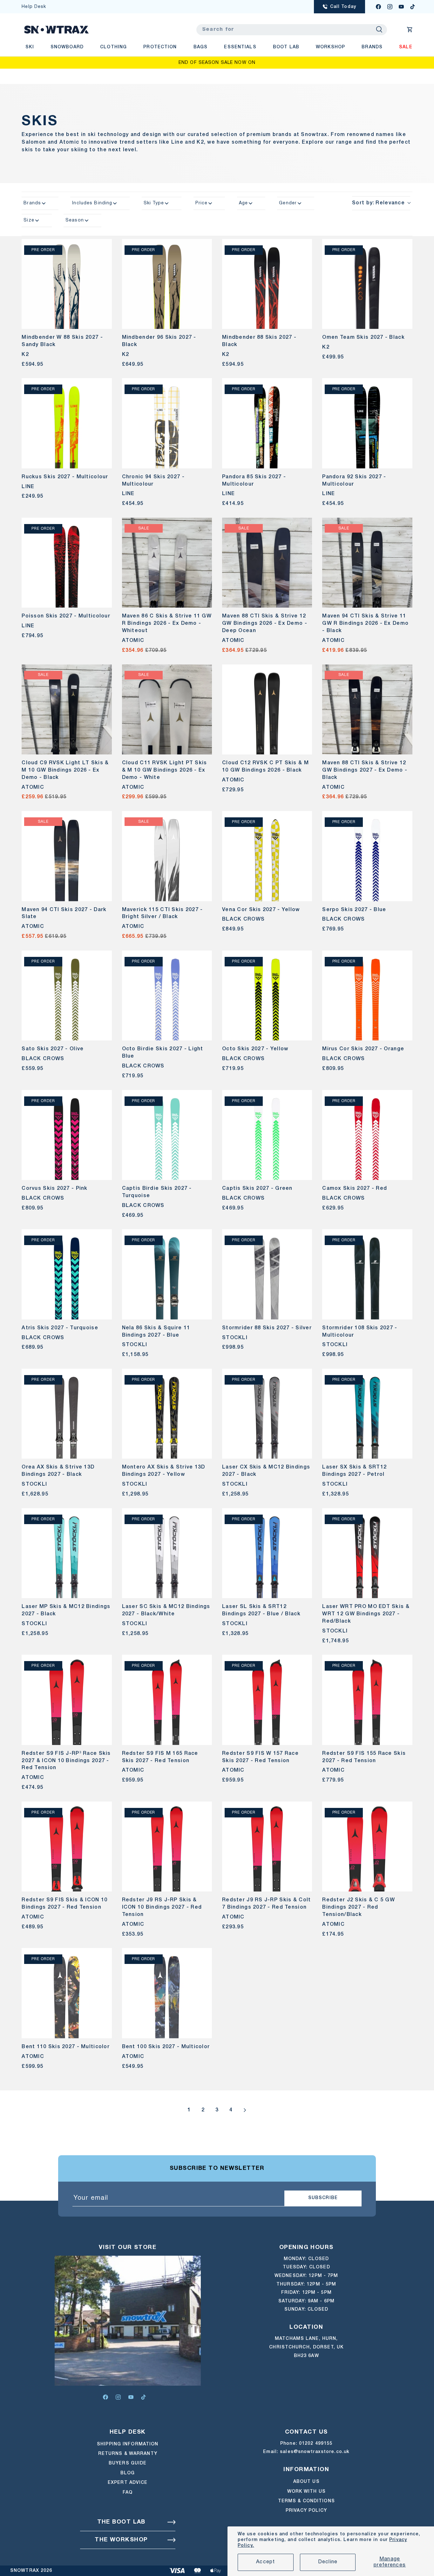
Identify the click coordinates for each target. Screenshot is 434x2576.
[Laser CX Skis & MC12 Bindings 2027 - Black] (267, 1414)
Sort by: (378, 203)
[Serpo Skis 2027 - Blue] (367, 856)
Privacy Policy (306, 2511)
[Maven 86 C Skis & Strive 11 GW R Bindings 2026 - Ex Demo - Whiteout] (167, 563)
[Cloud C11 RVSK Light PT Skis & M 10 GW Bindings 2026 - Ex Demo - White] (167, 709)
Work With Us (306, 2492)
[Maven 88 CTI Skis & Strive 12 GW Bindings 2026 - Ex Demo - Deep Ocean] (267, 563)
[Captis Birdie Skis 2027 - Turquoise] (167, 1135)
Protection (160, 47)
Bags (200, 47)
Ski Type (154, 203)
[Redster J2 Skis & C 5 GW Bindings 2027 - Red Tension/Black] (367, 1847)
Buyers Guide (128, 2463)
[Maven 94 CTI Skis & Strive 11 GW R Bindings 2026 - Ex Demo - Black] (367, 563)
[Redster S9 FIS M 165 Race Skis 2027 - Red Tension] (167, 1700)
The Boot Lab (121, 2522)
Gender (288, 203)
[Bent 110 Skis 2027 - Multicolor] (67, 1993)
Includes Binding (92, 203)
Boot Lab (286, 47)
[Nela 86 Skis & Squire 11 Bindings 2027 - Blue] (167, 1274)
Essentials (240, 47)
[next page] (245, 2110)
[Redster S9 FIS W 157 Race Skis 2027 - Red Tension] (267, 1700)
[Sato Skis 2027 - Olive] (67, 995)
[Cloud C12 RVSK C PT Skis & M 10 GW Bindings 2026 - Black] (267, 709)
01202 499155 (316, 2444)
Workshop (330, 47)
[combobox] (292, 30)
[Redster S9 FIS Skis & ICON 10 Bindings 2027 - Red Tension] (67, 1847)
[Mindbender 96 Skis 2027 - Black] (167, 284)
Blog (128, 2473)
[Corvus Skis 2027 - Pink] (67, 1135)
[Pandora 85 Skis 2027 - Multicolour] (267, 423)
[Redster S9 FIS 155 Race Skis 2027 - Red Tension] (367, 1700)
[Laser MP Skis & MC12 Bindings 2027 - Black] (67, 1553)
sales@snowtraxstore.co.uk (315, 2452)
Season (75, 220)
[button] (410, 30)
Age (243, 203)
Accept (266, 2562)
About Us (306, 2482)
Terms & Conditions (306, 2501)
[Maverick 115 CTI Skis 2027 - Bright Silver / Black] (167, 856)
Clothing (113, 47)
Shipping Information (128, 2444)
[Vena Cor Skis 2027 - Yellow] (267, 856)
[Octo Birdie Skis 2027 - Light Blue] (167, 995)
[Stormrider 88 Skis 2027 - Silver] (267, 1274)
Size (29, 220)
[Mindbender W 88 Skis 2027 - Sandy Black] (67, 284)
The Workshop (121, 2540)
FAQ (128, 2493)
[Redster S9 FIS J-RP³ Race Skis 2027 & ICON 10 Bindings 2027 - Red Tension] (67, 1700)
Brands (372, 47)
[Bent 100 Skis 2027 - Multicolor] (167, 1993)
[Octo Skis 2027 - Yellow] (267, 995)
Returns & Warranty (128, 2454)
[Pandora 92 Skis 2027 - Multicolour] (367, 423)
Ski (30, 47)
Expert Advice (128, 2483)
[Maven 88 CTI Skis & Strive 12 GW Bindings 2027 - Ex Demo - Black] (367, 709)
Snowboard (67, 47)
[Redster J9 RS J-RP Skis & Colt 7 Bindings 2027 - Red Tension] (267, 1847)
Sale (406, 47)
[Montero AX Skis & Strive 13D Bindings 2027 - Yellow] (167, 1414)
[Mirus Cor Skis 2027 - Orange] (367, 995)
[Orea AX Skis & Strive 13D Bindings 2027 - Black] (67, 1414)
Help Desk (34, 7)
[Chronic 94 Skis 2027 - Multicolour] (167, 423)
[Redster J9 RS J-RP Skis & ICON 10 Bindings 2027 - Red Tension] (167, 1847)
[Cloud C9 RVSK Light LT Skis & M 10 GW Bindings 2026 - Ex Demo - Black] (67, 709)
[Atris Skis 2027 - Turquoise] (67, 1274)
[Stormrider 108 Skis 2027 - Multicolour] (367, 1274)
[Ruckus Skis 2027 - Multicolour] (67, 423)
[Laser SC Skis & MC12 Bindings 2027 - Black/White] (167, 1553)
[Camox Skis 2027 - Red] (367, 1135)
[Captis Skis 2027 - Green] (267, 1135)
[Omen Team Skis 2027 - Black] (367, 284)
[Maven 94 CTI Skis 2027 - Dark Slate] (67, 856)
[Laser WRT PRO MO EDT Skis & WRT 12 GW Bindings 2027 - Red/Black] (367, 1553)
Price (202, 203)
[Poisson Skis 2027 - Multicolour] (67, 563)
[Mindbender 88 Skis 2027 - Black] (267, 284)
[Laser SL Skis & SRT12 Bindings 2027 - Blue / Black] (267, 1553)
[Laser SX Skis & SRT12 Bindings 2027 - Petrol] (367, 1414)
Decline (328, 2562)
